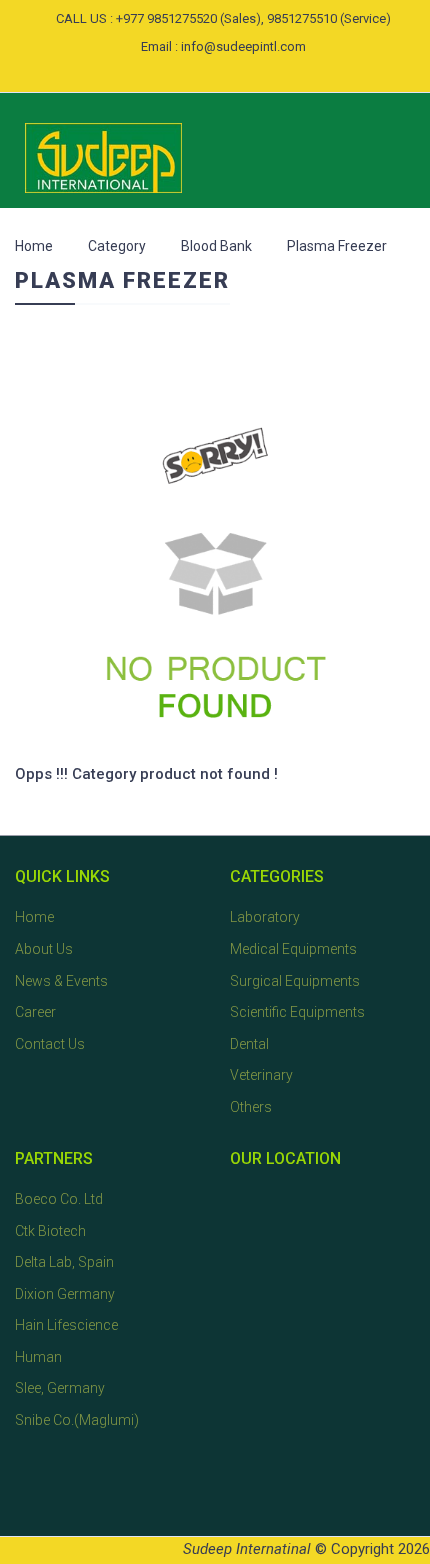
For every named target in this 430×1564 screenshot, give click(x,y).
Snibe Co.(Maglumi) (77, 1420)
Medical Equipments (293, 949)
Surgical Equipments (295, 981)
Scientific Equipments (297, 1012)
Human (38, 1357)
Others (251, 1107)
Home (34, 246)
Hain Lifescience (66, 1325)
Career (35, 1012)
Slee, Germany (60, 1388)
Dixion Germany (65, 1294)
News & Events (61, 981)
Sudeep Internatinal (247, 1549)
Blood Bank (216, 246)
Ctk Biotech (50, 1231)
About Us (44, 949)
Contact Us (50, 1044)
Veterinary (261, 1075)
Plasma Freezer (337, 246)
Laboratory (265, 917)
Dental (249, 1044)
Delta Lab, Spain (64, 1262)
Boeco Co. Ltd (59, 1199)
